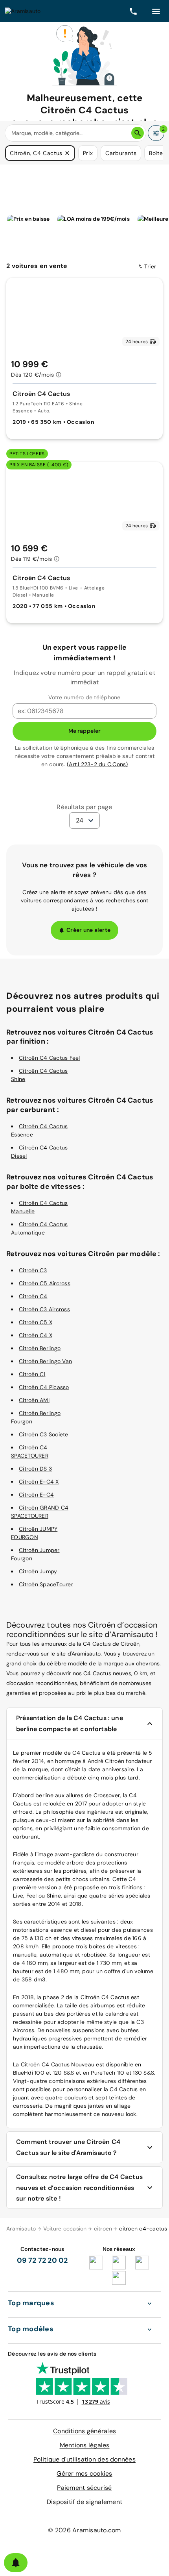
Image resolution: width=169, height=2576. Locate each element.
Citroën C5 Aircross (45, 1283)
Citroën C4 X (36, 1335)
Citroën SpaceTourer (46, 1584)
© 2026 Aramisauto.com (84, 2530)
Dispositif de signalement (84, 2502)
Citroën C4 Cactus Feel (50, 1058)
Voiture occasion (65, 2229)
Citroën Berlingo (40, 1348)
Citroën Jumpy (38, 1571)
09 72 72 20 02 (42, 2260)
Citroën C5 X (36, 1322)
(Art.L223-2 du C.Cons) (97, 764)
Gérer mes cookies (84, 2473)
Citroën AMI (34, 1400)
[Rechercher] (138, 133)
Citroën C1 (32, 1374)
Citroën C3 (33, 1270)
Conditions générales (84, 2431)
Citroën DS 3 (35, 1469)
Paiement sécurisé (84, 2488)
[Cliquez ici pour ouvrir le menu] (156, 11)
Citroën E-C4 (36, 1495)
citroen (103, 2229)
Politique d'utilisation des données (84, 2459)
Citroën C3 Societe (44, 1434)
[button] (67, 153)
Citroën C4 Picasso (44, 1387)
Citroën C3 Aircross (44, 1309)
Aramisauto (21, 2229)
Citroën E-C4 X (39, 1482)
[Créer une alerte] (16, 2563)
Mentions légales (85, 2445)
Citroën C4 (33, 1296)
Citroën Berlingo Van (45, 1361)
